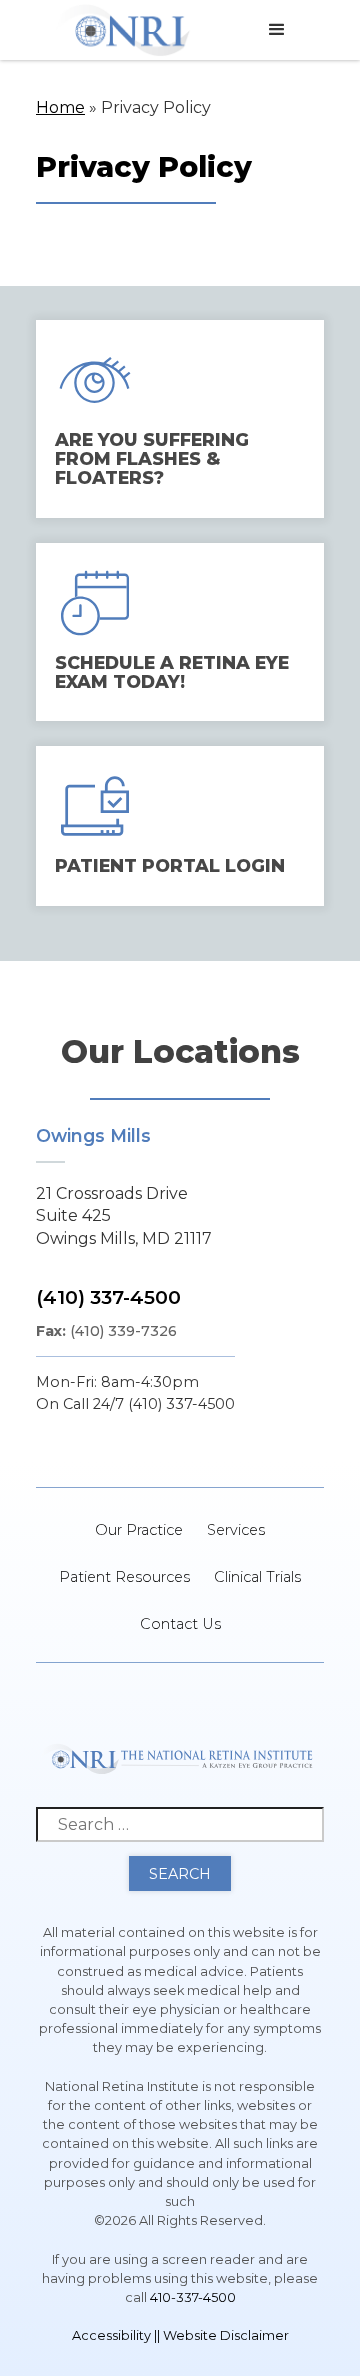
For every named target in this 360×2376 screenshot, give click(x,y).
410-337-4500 (193, 2297)
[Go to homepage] (123, 30)
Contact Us (180, 1624)
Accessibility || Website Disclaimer (180, 2335)
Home (60, 107)
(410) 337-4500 (108, 1297)
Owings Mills (93, 1135)
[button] (277, 30)
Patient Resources (124, 1577)
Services (236, 1530)
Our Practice (139, 1530)
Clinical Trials (257, 1577)
